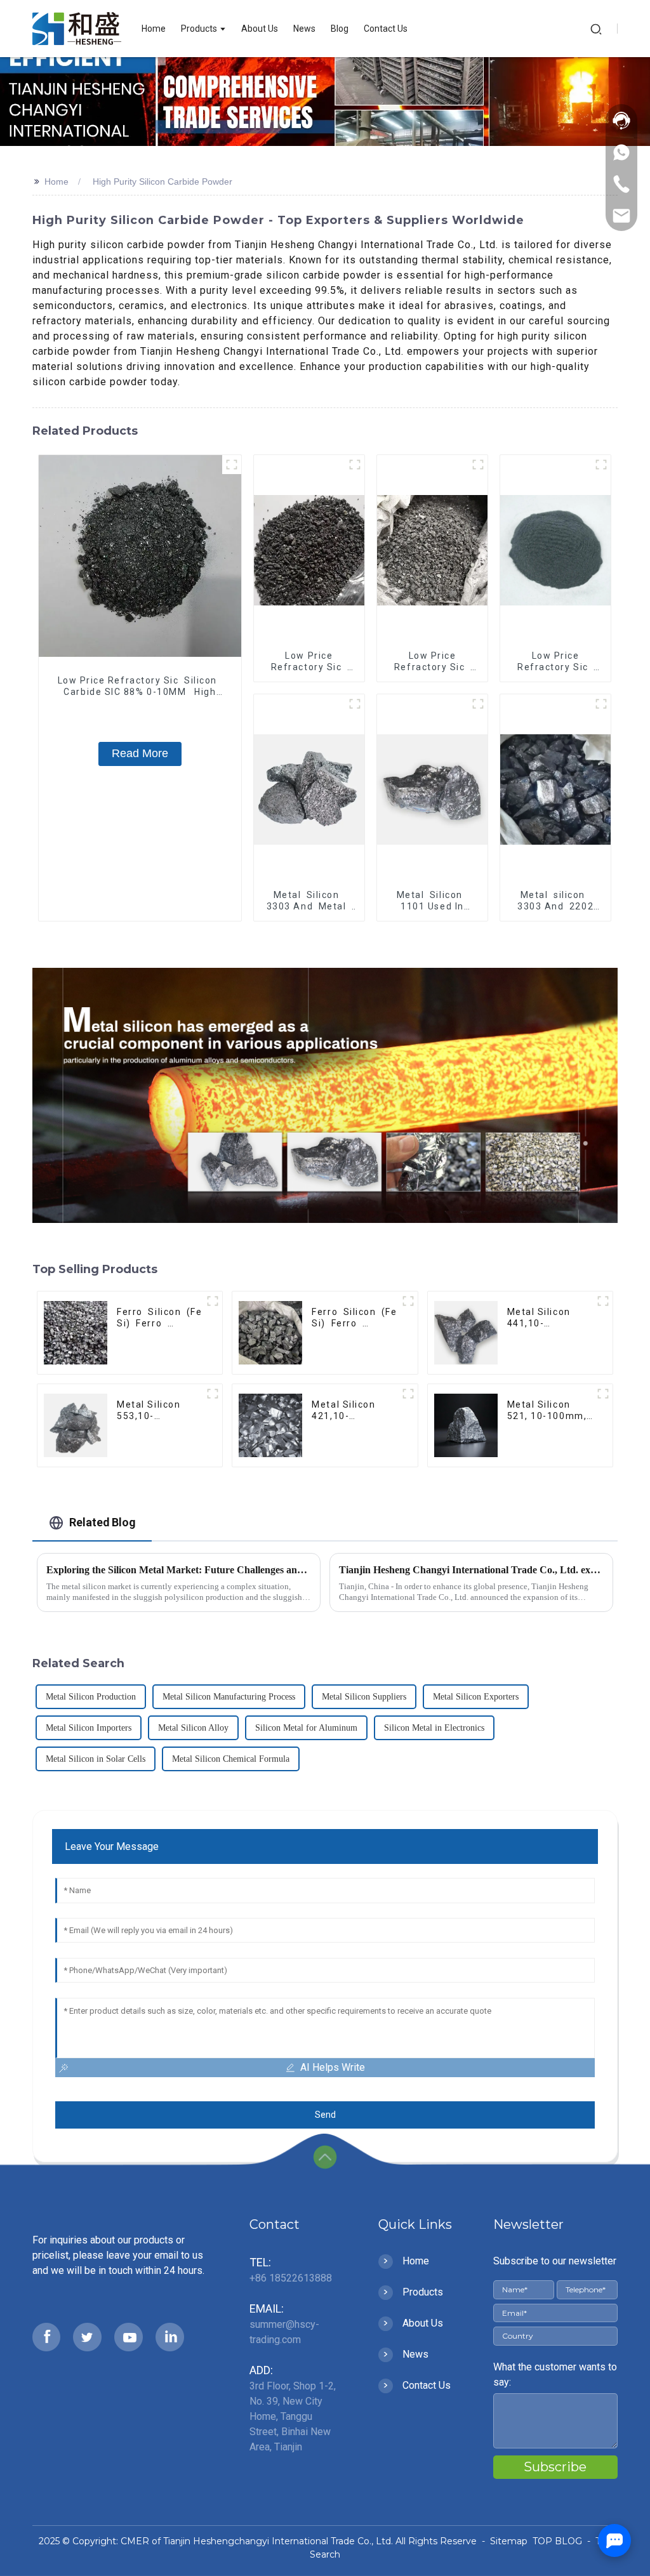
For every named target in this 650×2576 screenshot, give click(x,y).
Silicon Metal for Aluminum (306, 1728)
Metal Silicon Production (91, 1697)
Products (423, 2292)
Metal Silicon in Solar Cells (96, 1759)
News (415, 2354)
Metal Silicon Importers (89, 1728)
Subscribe (555, 2467)
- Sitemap (503, 2541)
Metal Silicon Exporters (476, 1697)
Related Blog (103, 1522)
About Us (423, 2323)
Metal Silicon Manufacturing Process (229, 1697)
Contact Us (427, 2385)
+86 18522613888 (291, 2278)
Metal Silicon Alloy (193, 1728)
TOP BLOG (559, 2541)
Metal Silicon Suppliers (364, 1697)
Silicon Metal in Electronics (434, 1728)
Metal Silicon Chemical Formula (231, 1759)
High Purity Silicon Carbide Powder (162, 182)
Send (325, 2115)
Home (56, 182)
